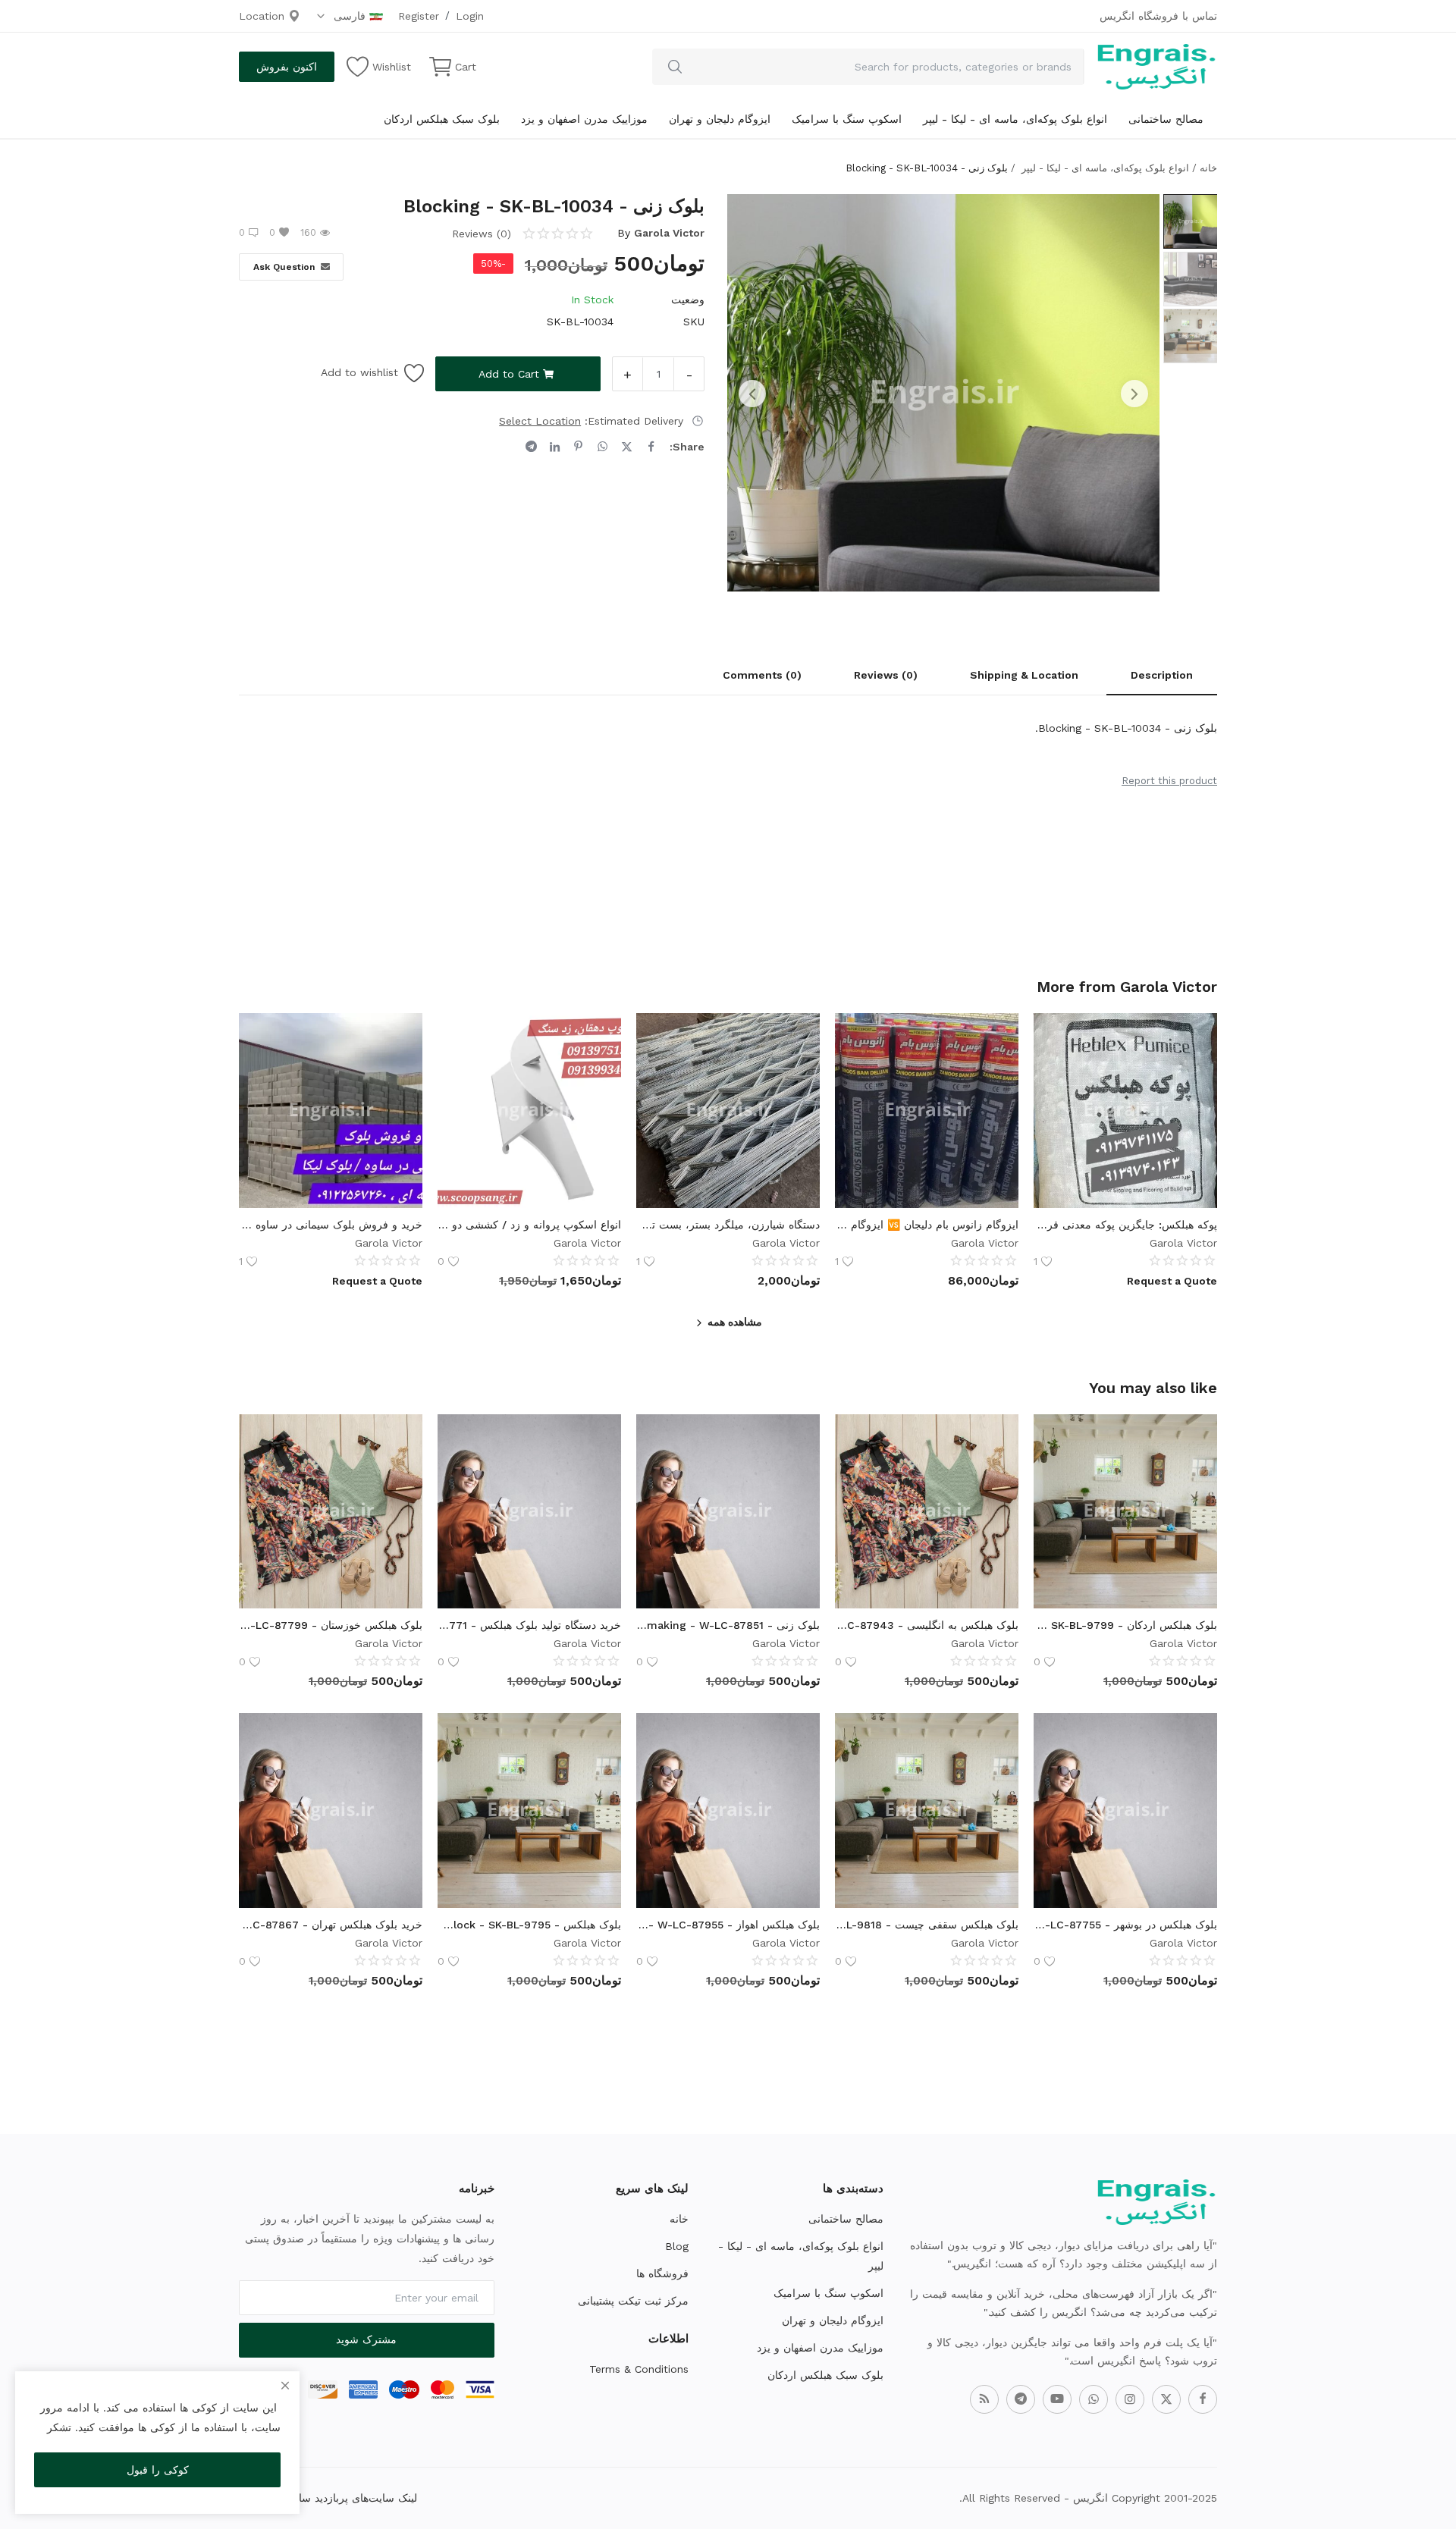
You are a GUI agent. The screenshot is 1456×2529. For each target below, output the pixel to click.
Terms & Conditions (639, 2369)
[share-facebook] (651, 447)
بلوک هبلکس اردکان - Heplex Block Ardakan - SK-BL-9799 (1125, 1625)
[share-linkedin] (555, 447)
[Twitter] (1166, 2399)
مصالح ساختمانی (1166, 119)
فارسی (348, 16)
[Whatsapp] (1094, 2399)
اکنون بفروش (287, 67)
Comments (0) (762, 675)
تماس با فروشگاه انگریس (1158, 16)
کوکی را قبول (158, 2470)
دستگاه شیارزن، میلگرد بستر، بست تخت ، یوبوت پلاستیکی (728, 1225)
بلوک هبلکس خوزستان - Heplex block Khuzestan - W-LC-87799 (331, 1625)
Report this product (1169, 781)
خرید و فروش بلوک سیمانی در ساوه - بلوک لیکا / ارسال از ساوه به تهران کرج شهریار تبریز (331, 1225)
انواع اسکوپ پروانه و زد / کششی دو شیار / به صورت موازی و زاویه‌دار (529, 1225)
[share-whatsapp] (602, 447)
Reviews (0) (886, 675)
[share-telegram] (531, 447)
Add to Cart (509, 374)
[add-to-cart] (1194, 1475)
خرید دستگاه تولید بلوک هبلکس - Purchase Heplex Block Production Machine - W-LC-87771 (529, 1625)
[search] (675, 67)
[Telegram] (1021, 2399)
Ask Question (284, 267)
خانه (1208, 168)
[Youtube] (1057, 2399)
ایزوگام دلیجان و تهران (720, 119)
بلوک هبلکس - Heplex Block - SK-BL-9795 (529, 1925)
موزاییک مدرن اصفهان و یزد (584, 119)
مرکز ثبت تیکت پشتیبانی (633, 2301)
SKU (694, 322)
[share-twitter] (627, 447)
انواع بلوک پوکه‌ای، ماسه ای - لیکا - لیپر (1015, 119)
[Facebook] (1203, 2399)
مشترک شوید (366, 2339)
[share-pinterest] (578, 447)
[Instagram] (1130, 2399)
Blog (677, 2246)
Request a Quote (1172, 1281)
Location (264, 16)
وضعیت (688, 300)
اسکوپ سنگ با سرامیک (847, 119)
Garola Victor (669, 233)
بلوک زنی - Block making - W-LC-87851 (728, 1625)
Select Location (540, 421)
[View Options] (1194, 1074)
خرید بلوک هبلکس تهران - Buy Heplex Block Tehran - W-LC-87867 (331, 1925)
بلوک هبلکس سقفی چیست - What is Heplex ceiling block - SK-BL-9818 (927, 1925)
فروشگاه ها (662, 2273)
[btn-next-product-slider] (1134, 394)
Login (470, 16)
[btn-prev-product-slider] (752, 394)
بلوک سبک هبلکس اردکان (442, 119)
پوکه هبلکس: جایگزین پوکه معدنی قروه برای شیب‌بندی (1125, 1225)
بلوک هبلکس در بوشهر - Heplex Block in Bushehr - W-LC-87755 (1125, 1925)
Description (1162, 675)
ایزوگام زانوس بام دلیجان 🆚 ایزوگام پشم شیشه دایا (927, 1225)
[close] (285, 2386)
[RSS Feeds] (984, 2399)
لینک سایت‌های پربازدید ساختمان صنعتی (328, 2498)
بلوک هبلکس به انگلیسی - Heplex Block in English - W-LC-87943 (927, 1625)
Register (419, 16)
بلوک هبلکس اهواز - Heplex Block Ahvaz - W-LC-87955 (728, 1925)
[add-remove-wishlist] (1194, 1036)
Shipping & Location (1024, 675)
